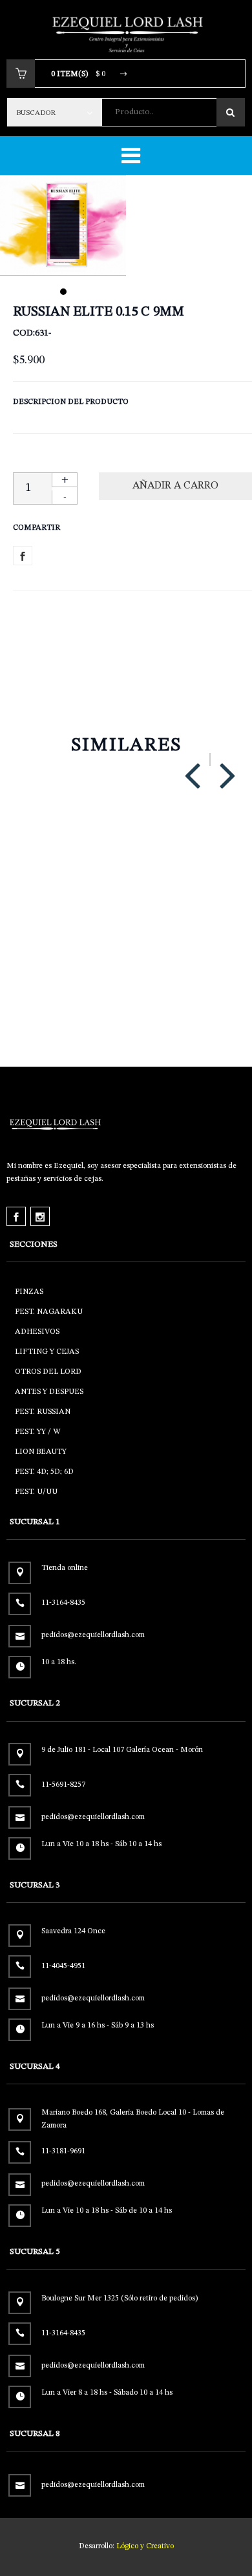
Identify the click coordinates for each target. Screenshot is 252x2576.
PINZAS (29, 1292)
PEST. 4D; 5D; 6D (44, 1472)
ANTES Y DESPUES (49, 1392)
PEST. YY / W (37, 1432)
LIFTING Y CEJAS (47, 1352)
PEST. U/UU (36, 1492)
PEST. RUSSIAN (43, 1412)
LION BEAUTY (41, 1452)
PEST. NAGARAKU (49, 1312)
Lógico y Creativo (144, 2546)
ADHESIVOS (37, 1332)
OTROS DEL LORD (48, 1372)
